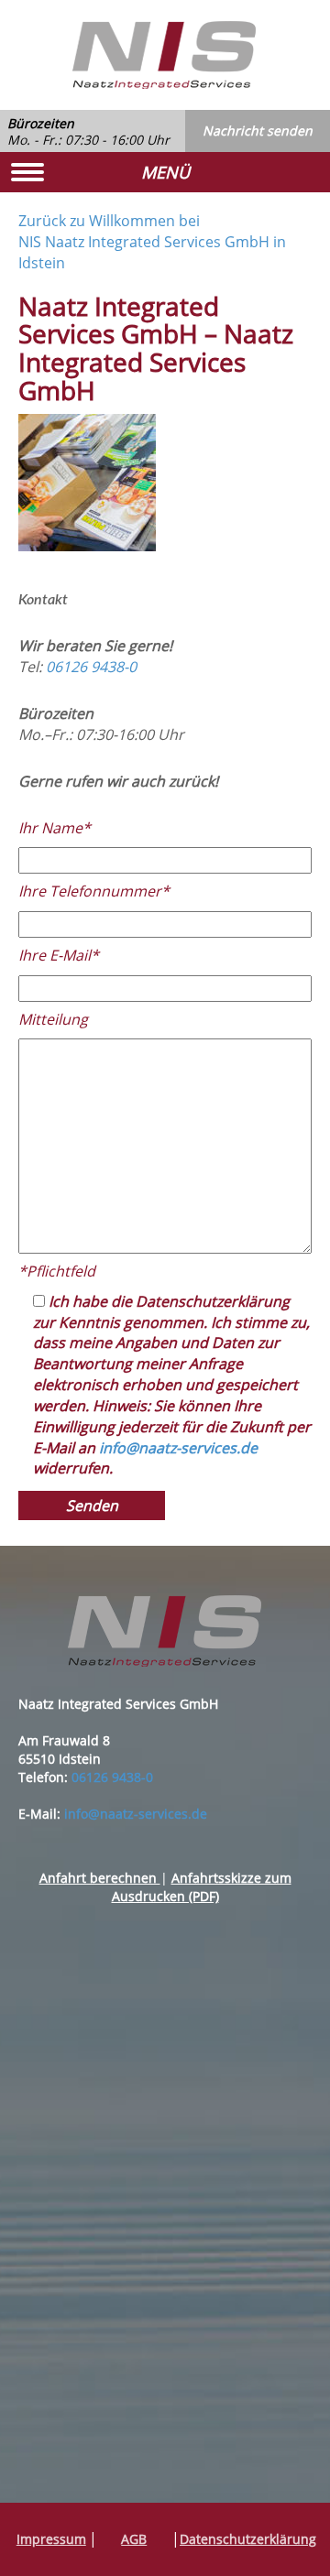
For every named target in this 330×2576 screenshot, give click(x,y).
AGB (134, 2539)
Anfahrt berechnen (100, 1878)
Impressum (51, 2539)
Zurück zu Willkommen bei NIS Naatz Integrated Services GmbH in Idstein (152, 242)
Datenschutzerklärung (248, 2539)
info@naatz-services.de (178, 1448)
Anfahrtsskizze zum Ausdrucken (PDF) (202, 1887)
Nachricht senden (258, 130)
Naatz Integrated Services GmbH (165, 55)
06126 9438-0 (91, 667)
